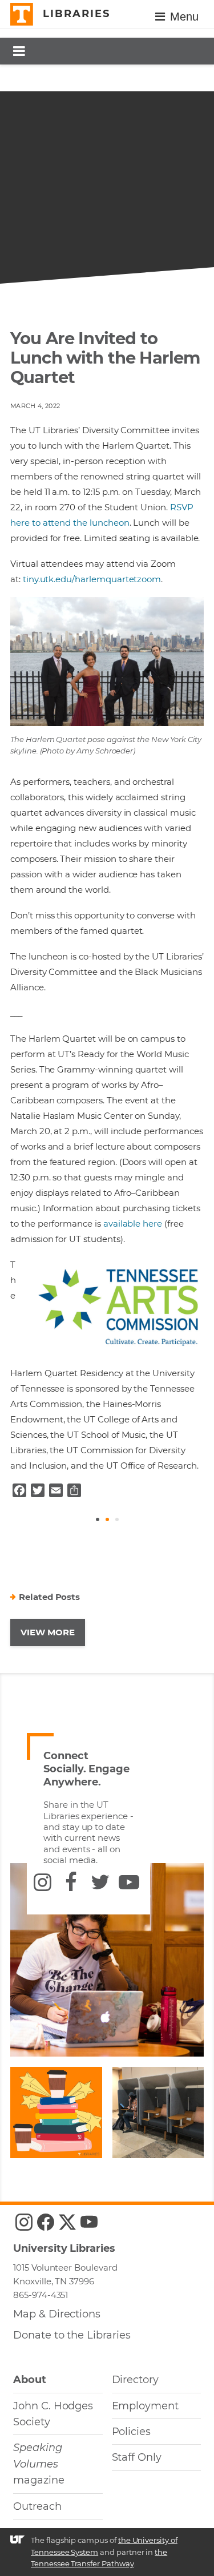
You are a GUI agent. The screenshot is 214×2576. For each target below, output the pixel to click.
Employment (145, 2406)
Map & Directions (57, 2314)
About (30, 2380)
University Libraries (64, 2248)
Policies (132, 2432)
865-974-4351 (41, 2295)
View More (48, 1632)
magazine (39, 2464)
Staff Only (137, 2457)
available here (133, 1224)
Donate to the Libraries (72, 2335)
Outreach (37, 2506)
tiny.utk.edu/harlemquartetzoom (92, 579)
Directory (136, 2380)
